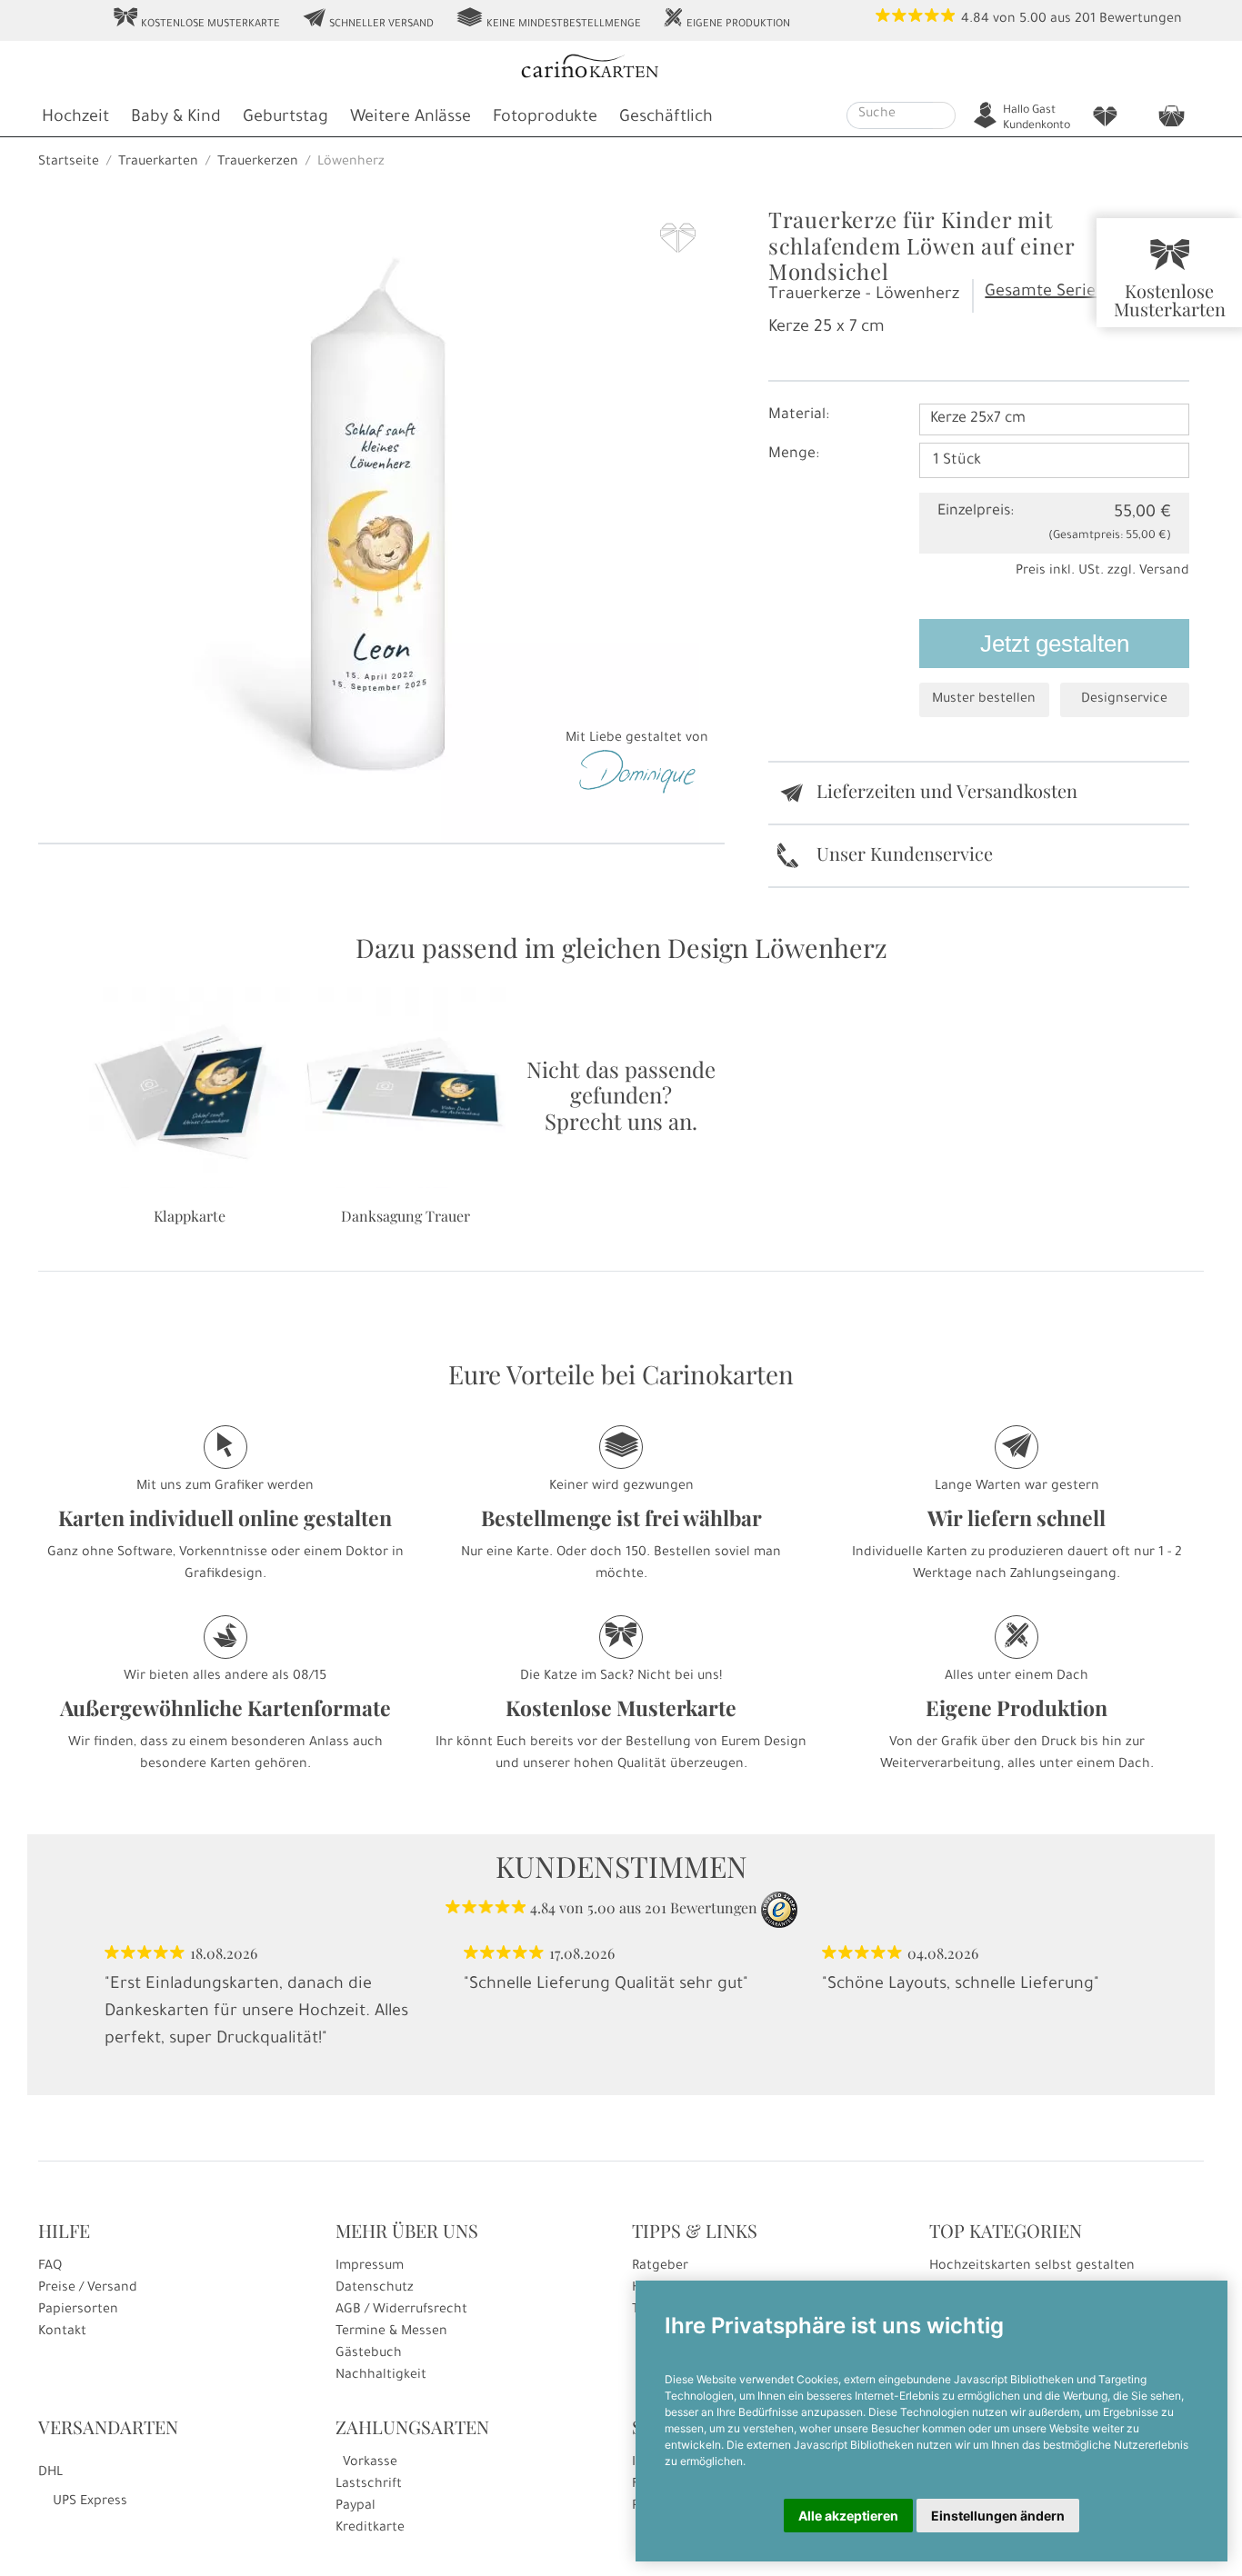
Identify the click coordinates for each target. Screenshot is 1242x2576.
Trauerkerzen (258, 163)
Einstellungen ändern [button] (998, 2516)
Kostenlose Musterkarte (196, 19)
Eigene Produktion (726, 19)
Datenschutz (375, 2289)
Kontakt (62, 2332)
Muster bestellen (984, 700)
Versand (1164, 572)
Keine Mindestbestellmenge (548, 19)
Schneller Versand (368, 19)
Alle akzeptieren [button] (848, 2516)
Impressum (370, 2267)
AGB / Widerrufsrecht (401, 2311)
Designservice (1124, 700)
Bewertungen (1141, 20)
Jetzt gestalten (1055, 644)
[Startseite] (619, 69)
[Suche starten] (944, 115)
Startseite (69, 163)
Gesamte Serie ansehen (1075, 293)
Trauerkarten (158, 163)
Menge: (794, 454)
